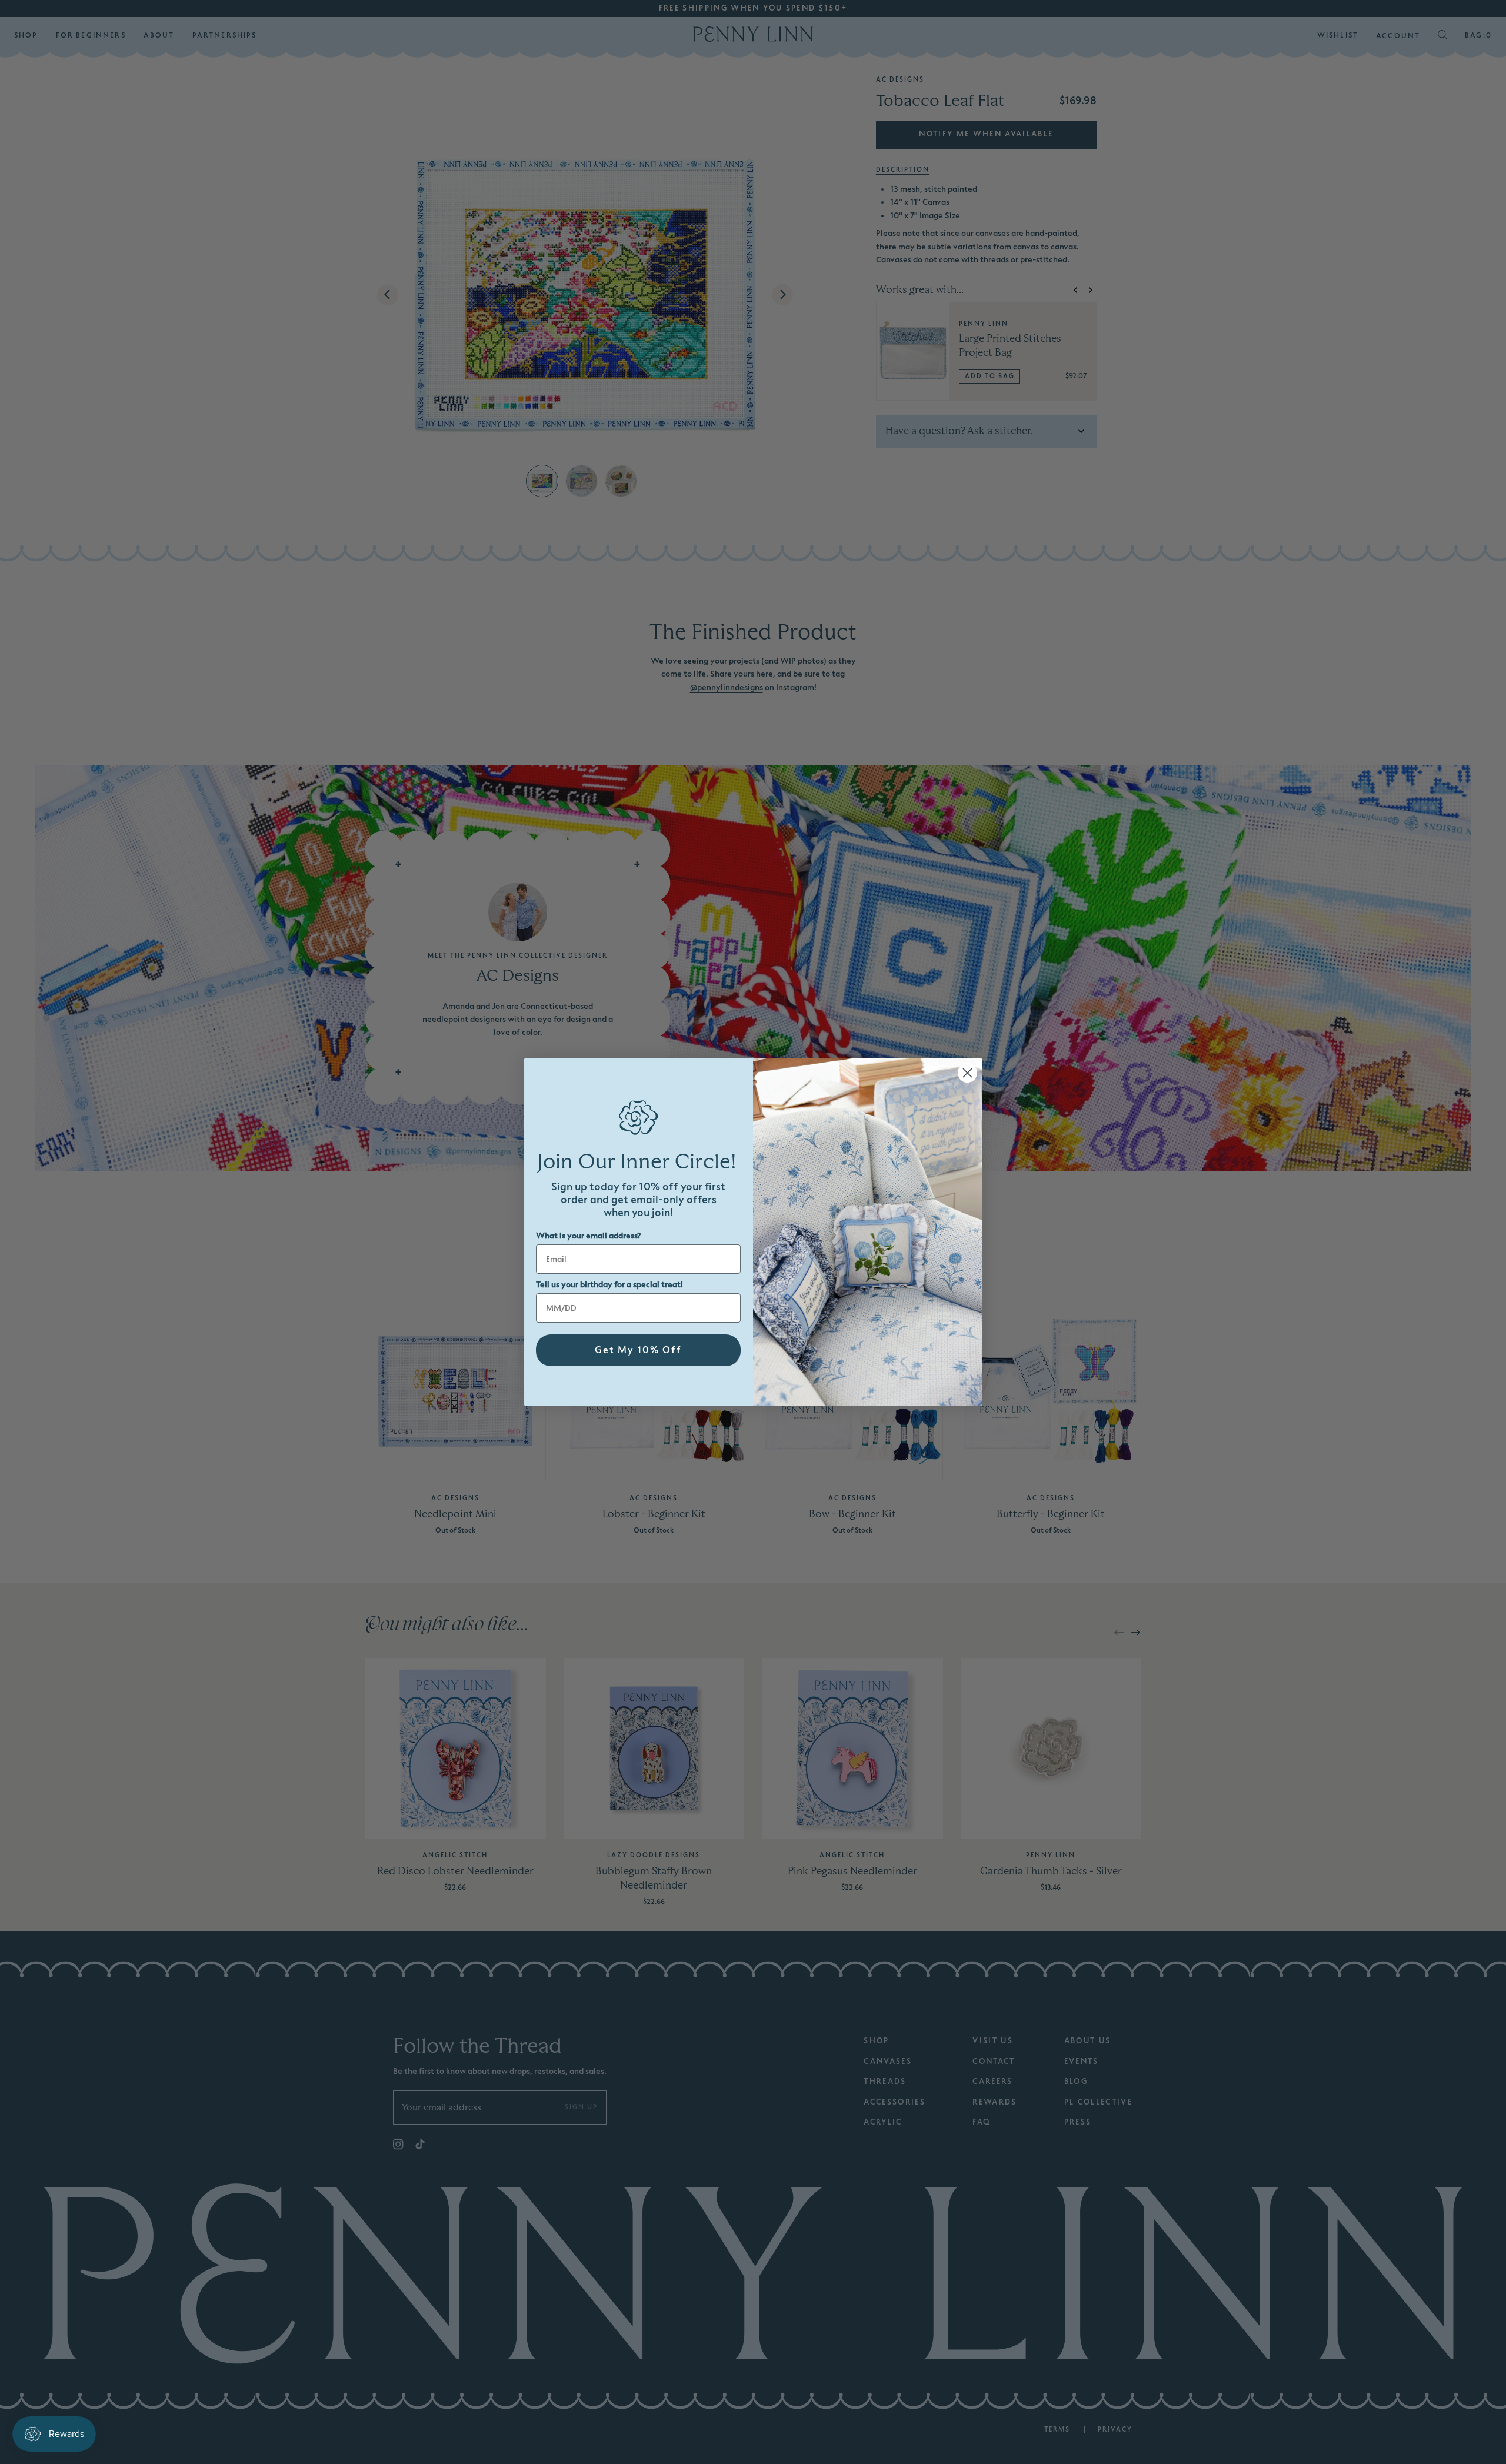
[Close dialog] (967, 1073)
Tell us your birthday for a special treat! (609, 1285)
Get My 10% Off (638, 1350)
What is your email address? (588, 1236)
